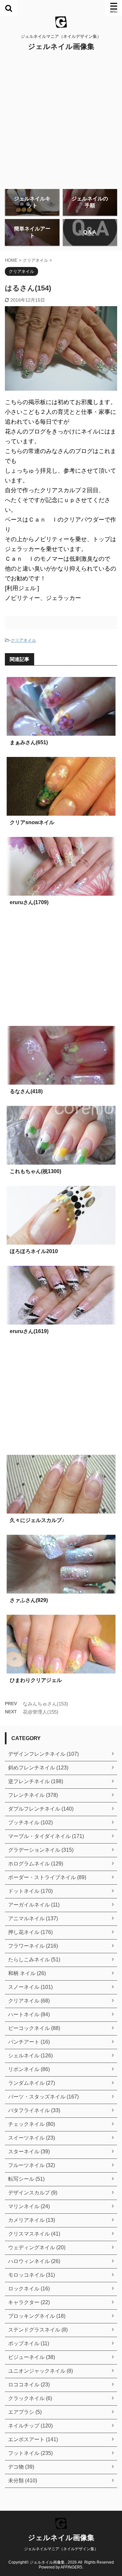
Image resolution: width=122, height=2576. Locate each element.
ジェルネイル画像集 (61, 47)
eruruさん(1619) (29, 1331)
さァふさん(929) (29, 1600)
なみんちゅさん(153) (45, 1704)
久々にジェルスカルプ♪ (37, 1520)
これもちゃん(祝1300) (35, 1171)
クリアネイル (23, 640)
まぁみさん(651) (29, 742)
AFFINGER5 (71, 2567)
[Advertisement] (61, 120)
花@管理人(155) (41, 1712)
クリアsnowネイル (32, 822)
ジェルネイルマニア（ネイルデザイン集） (61, 2549)
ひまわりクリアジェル (36, 1680)
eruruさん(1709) (29, 902)
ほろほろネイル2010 (34, 1251)
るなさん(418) (26, 1091)
